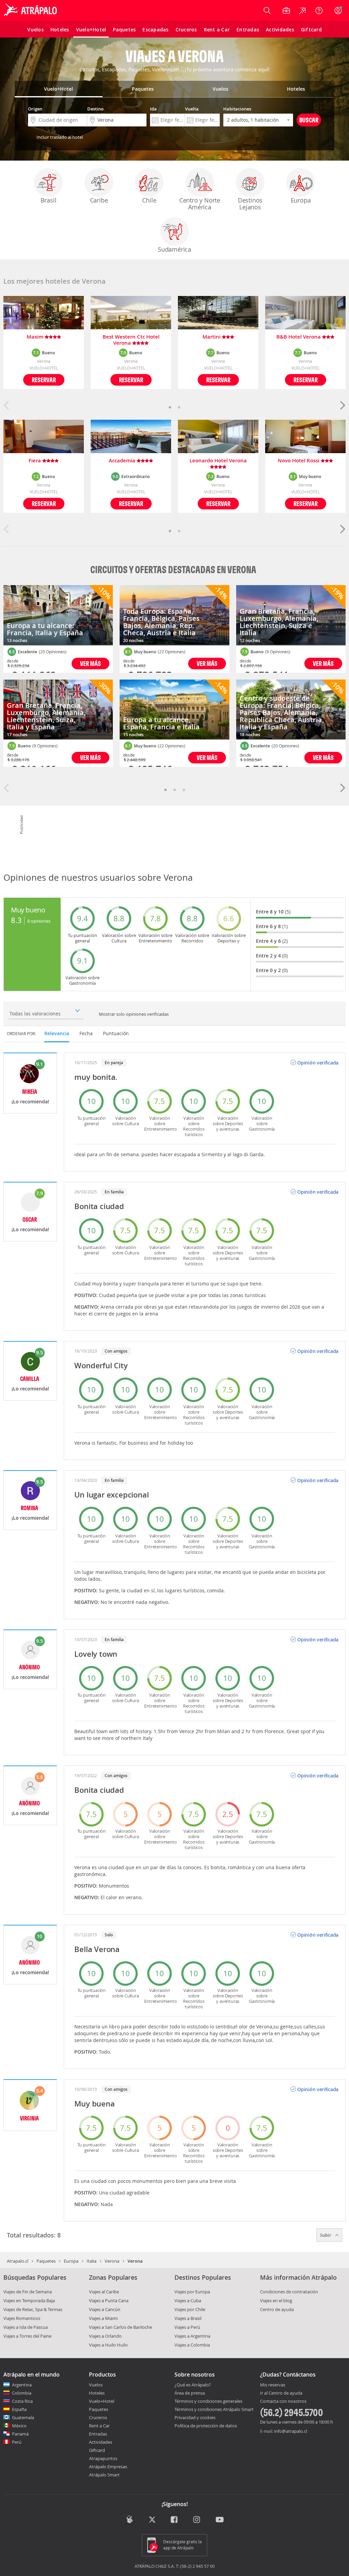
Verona (112, 2261)
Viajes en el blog (276, 2300)
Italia (92, 2261)
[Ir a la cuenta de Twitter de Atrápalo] (152, 2520)
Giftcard (97, 2450)
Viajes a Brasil (188, 2318)
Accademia (123, 461)
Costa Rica (22, 2401)
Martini (212, 337)
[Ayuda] (319, 11)
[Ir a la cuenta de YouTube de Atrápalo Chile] (220, 2520)
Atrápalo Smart (104, 2475)
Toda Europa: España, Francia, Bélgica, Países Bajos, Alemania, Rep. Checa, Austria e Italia (161, 622)
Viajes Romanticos (22, 2318)
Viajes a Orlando (105, 2336)
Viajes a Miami (103, 2318)
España (19, 2409)
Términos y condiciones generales (208, 2401)
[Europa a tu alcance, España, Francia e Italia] (174, 710)
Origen (35, 109)
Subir (326, 2235)
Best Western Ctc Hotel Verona (131, 340)
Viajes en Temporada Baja (29, 2300)
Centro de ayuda (277, 2309)
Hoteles (97, 2393)
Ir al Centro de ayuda (281, 2393)
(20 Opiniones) (53, 652)
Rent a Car (99, 2426)
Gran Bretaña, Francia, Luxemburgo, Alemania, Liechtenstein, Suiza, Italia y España (46, 716)
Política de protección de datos (206, 2426)
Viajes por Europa (192, 2292)
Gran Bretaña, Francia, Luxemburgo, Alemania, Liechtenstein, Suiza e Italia (279, 622)
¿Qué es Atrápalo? (193, 2385)
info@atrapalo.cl (291, 2431)
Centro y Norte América (200, 204)
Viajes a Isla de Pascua (26, 2327)
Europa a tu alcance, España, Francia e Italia (161, 723)
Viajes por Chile (190, 2309)
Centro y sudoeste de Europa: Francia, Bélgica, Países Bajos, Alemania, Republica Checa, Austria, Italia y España (282, 712)
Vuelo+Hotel (102, 2401)
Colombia (22, 2393)
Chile (149, 200)
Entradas (98, 2434)
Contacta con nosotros (283, 2401)
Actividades (101, 2442)
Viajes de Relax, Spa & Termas (33, 2309)
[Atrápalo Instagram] (197, 2520)
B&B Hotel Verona (299, 337)
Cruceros (98, 2417)
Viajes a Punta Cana (109, 2300)
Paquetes (46, 2261)
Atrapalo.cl (18, 2261)
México (19, 2426)
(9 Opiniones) (45, 746)
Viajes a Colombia (192, 2345)
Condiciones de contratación (289, 2292)
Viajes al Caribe (104, 2292)
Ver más (90, 663)
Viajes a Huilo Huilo (108, 2345)
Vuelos (96, 2385)
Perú (17, 2442)
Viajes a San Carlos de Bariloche (120, 2327)
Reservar (44, 380)
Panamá (20, 2434)
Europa (301, 200)
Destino (95, 109)
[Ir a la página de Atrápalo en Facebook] (175, 2520)
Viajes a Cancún (105, 2309)
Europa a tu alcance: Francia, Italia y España (45, 629)
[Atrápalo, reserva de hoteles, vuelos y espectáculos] (31, 11)
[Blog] (130, 2519)
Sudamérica (174, 249)
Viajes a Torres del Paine (27, 2336)
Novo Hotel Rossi (299, 461)
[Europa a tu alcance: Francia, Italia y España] (58, 615)
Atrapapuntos (103, 2458)
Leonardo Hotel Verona (218, 461)
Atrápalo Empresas (108, 2467)
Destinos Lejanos (250, 204)
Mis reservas (273, 2385)
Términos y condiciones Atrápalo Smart (214, 2409)
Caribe (99, 200)
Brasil (49, 200)
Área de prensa (190, 2393)
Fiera (35, 461)
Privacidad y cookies (195, 2417)
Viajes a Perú (187, 2327)
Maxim (36, 337)
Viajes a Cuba (188, 2300)
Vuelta (192, 109)
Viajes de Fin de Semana (28, 2292)
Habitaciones (237, 109)
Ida (153, 109)
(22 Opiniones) (172, 652)
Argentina (22, 2385)
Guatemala (23, 2417)
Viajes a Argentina (192, 2336)
